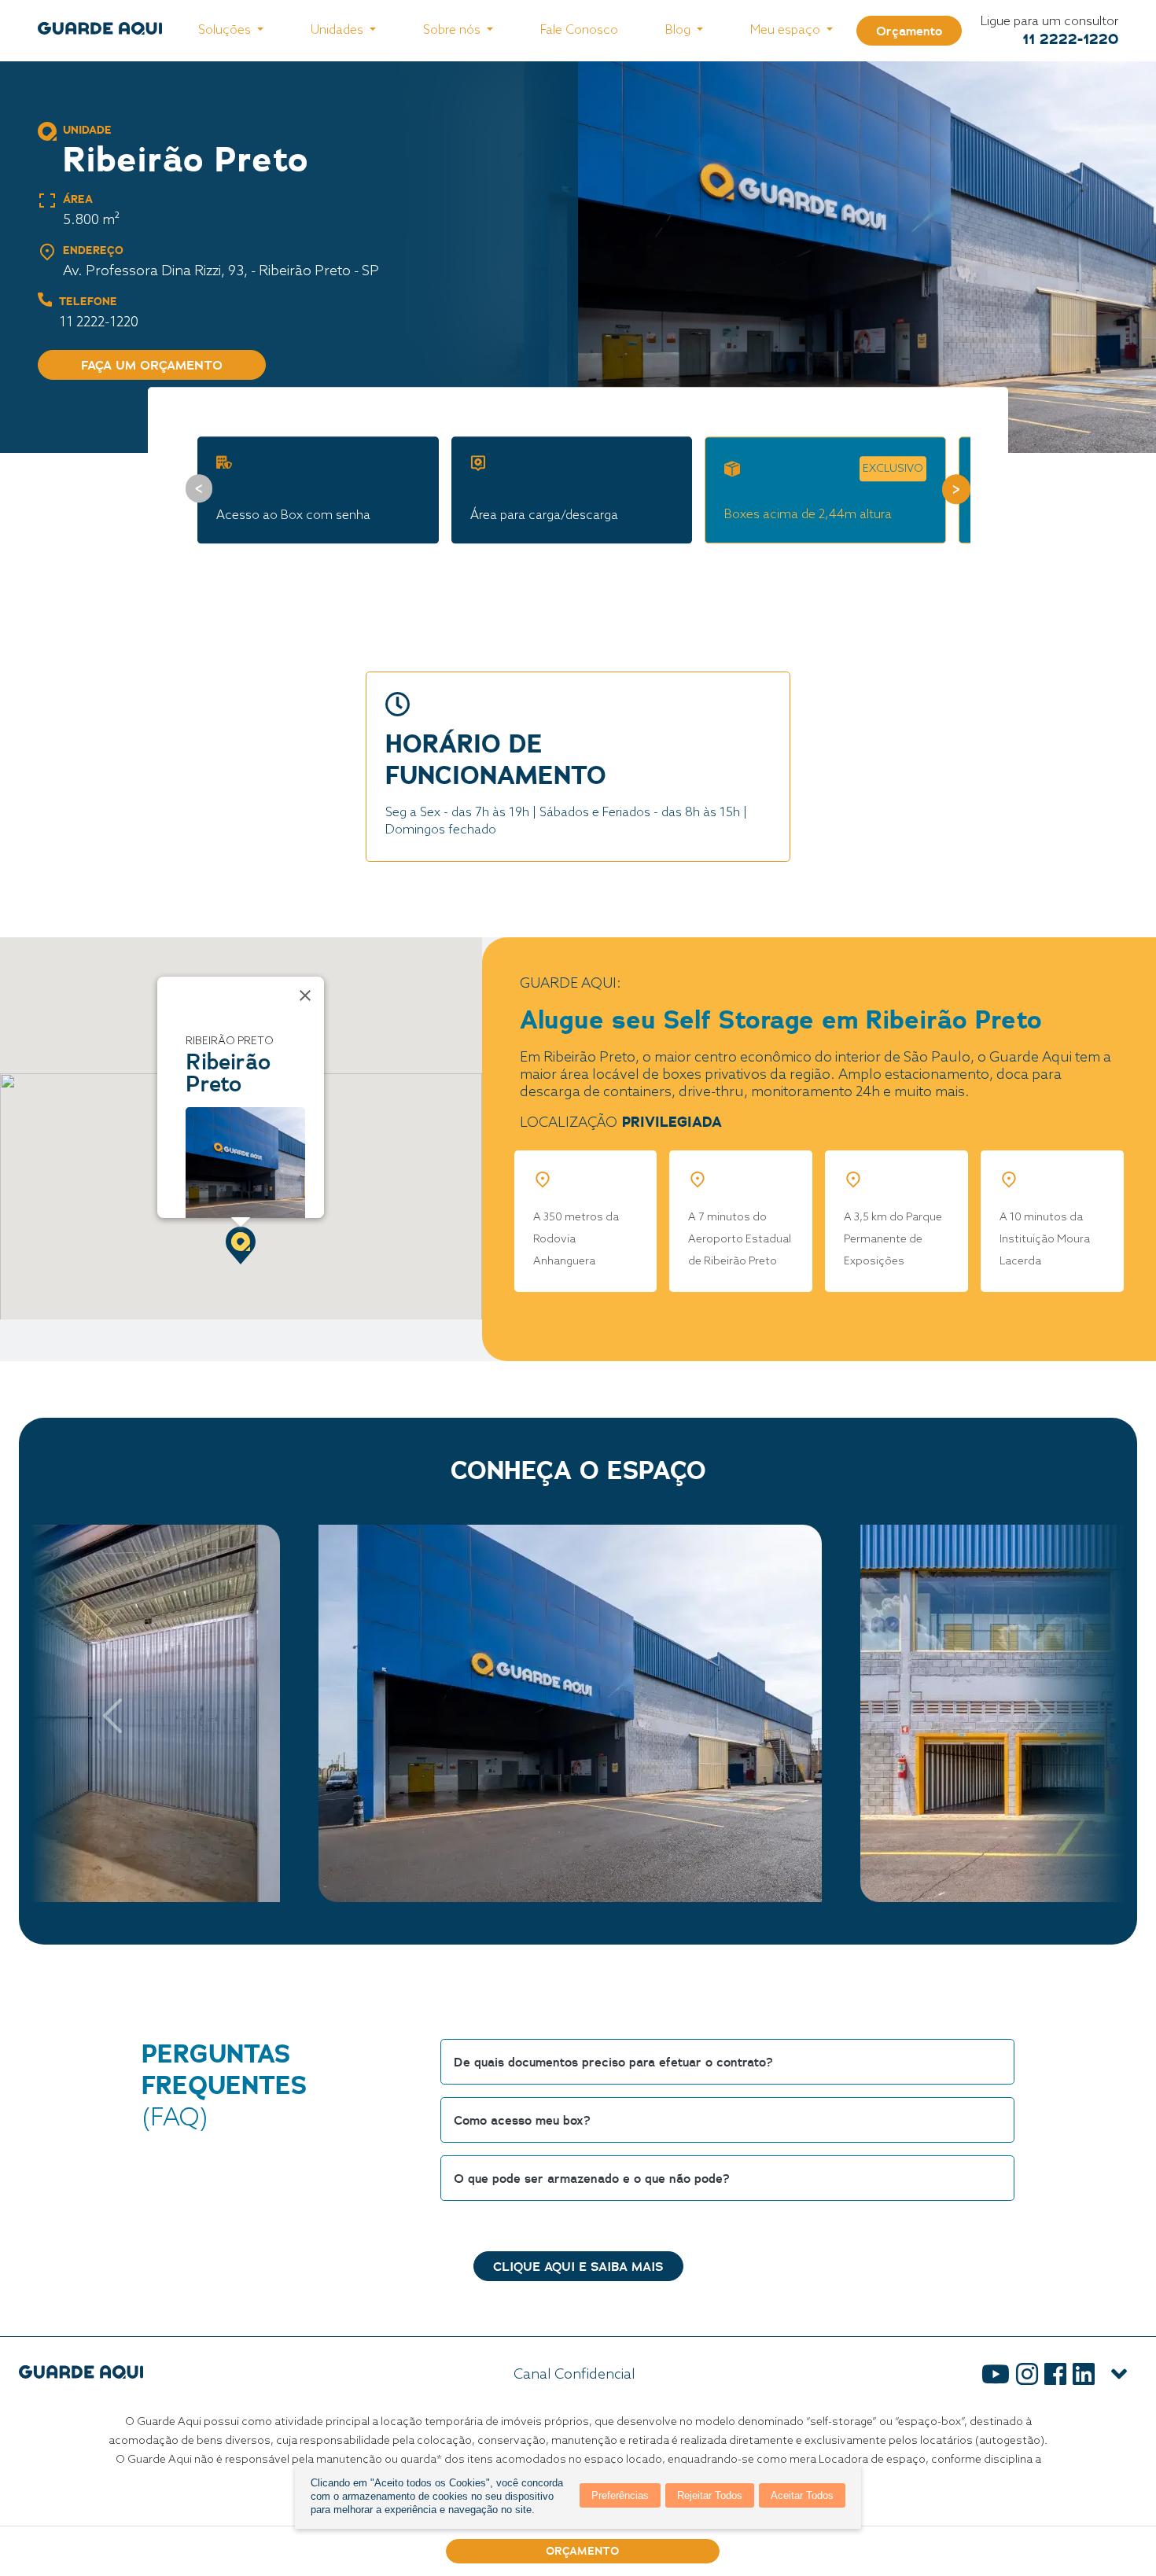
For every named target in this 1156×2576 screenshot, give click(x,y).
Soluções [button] (226, 30)
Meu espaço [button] (787, 30)
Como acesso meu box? (522, 2120)
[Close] (305, 995)
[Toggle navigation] (1119, 2375)
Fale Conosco (579, 30)
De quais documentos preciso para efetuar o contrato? (613, 2062)
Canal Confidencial (574, 2375)
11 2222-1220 (1070, 39)
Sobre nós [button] (453, 30)
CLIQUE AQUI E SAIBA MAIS (578, 2266)
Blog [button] (679, 30)
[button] (241, 1246)
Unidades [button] (339, 30)
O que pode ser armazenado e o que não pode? (592, 2178)
